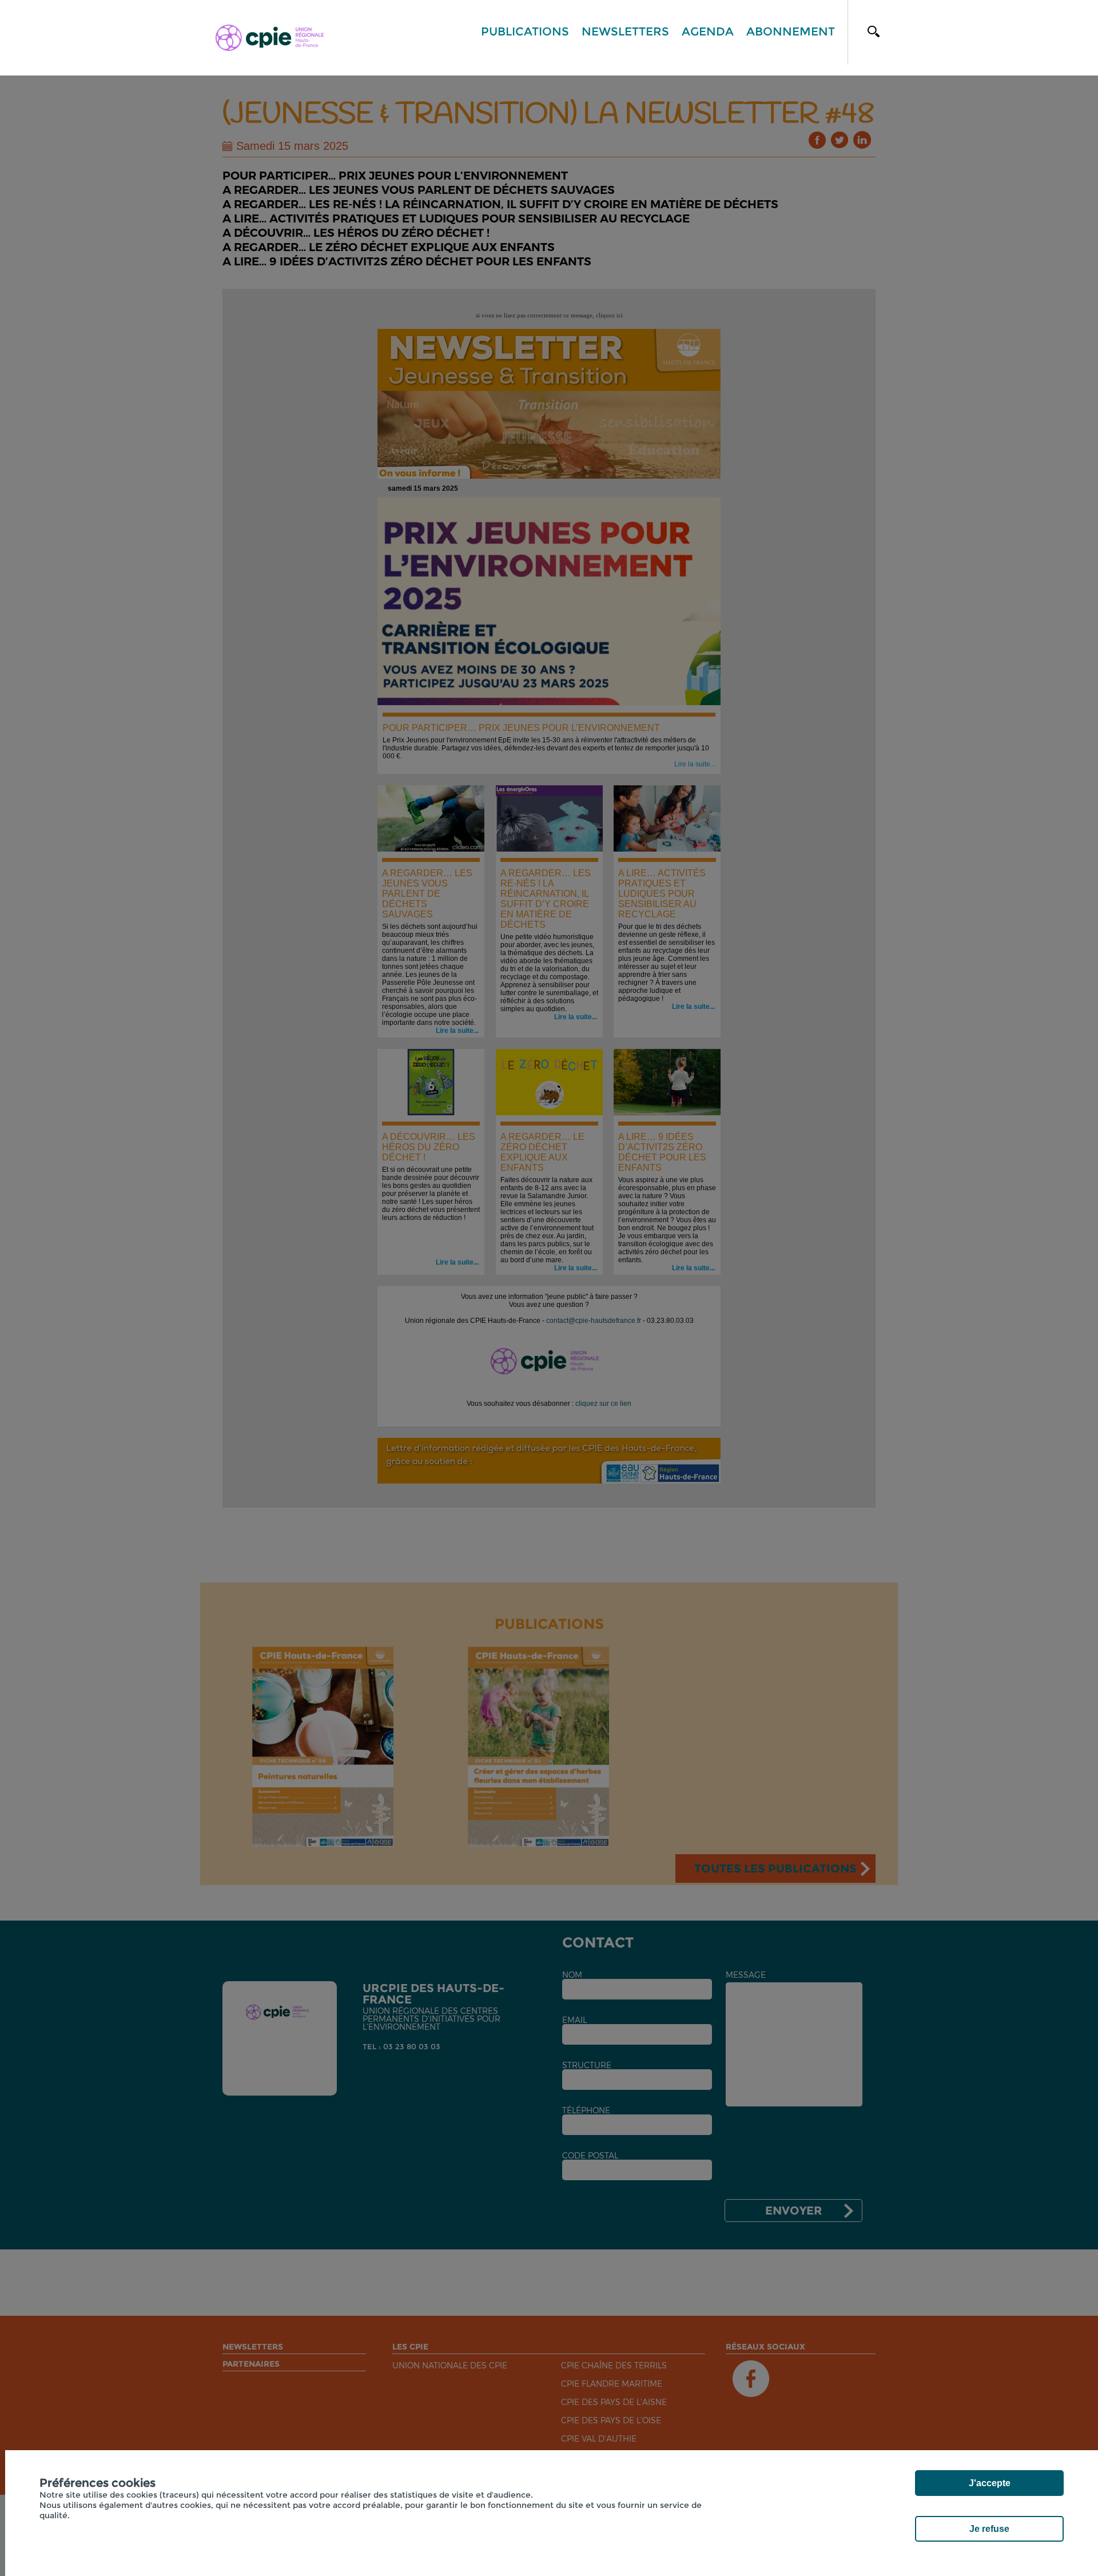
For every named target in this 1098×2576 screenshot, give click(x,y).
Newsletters (625, 31)
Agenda (708, 31)
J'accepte (990, 2483)
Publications (525, 31)
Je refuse (989, 2529)
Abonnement (791, 31)
